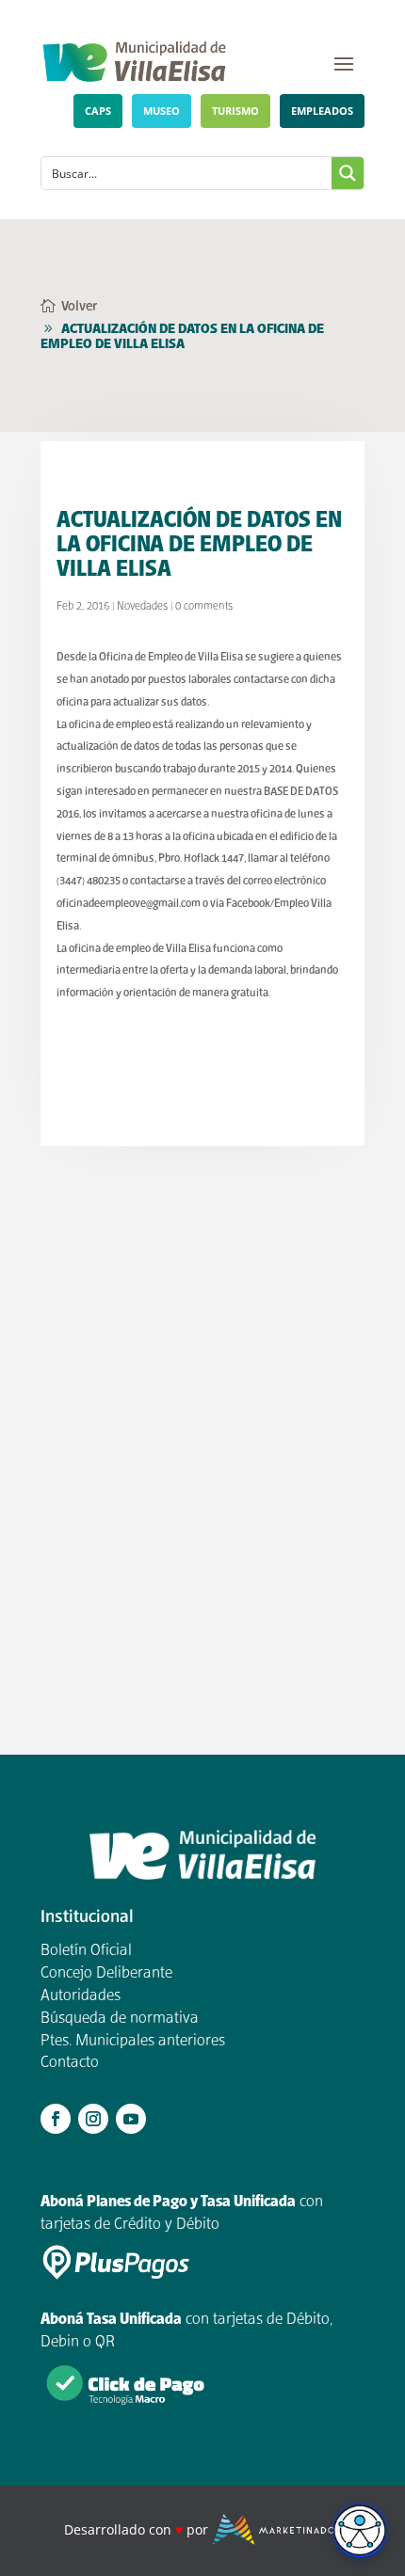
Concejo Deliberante (106, 1974)
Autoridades (81, 1996)
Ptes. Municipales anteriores (133, 2042)
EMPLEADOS (322, 111)
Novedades (142, 606)
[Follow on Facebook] (56, 2119)
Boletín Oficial (86, 1951)
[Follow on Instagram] (93, 2119)
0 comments (204, 606)
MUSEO (162, 111)
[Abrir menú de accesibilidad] (360, 2531)
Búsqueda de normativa (120, 2019)
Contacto (70, 2063)
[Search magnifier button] (348, 173)
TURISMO (235, 111)
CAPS (98, 111)
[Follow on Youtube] (131, 2119)
